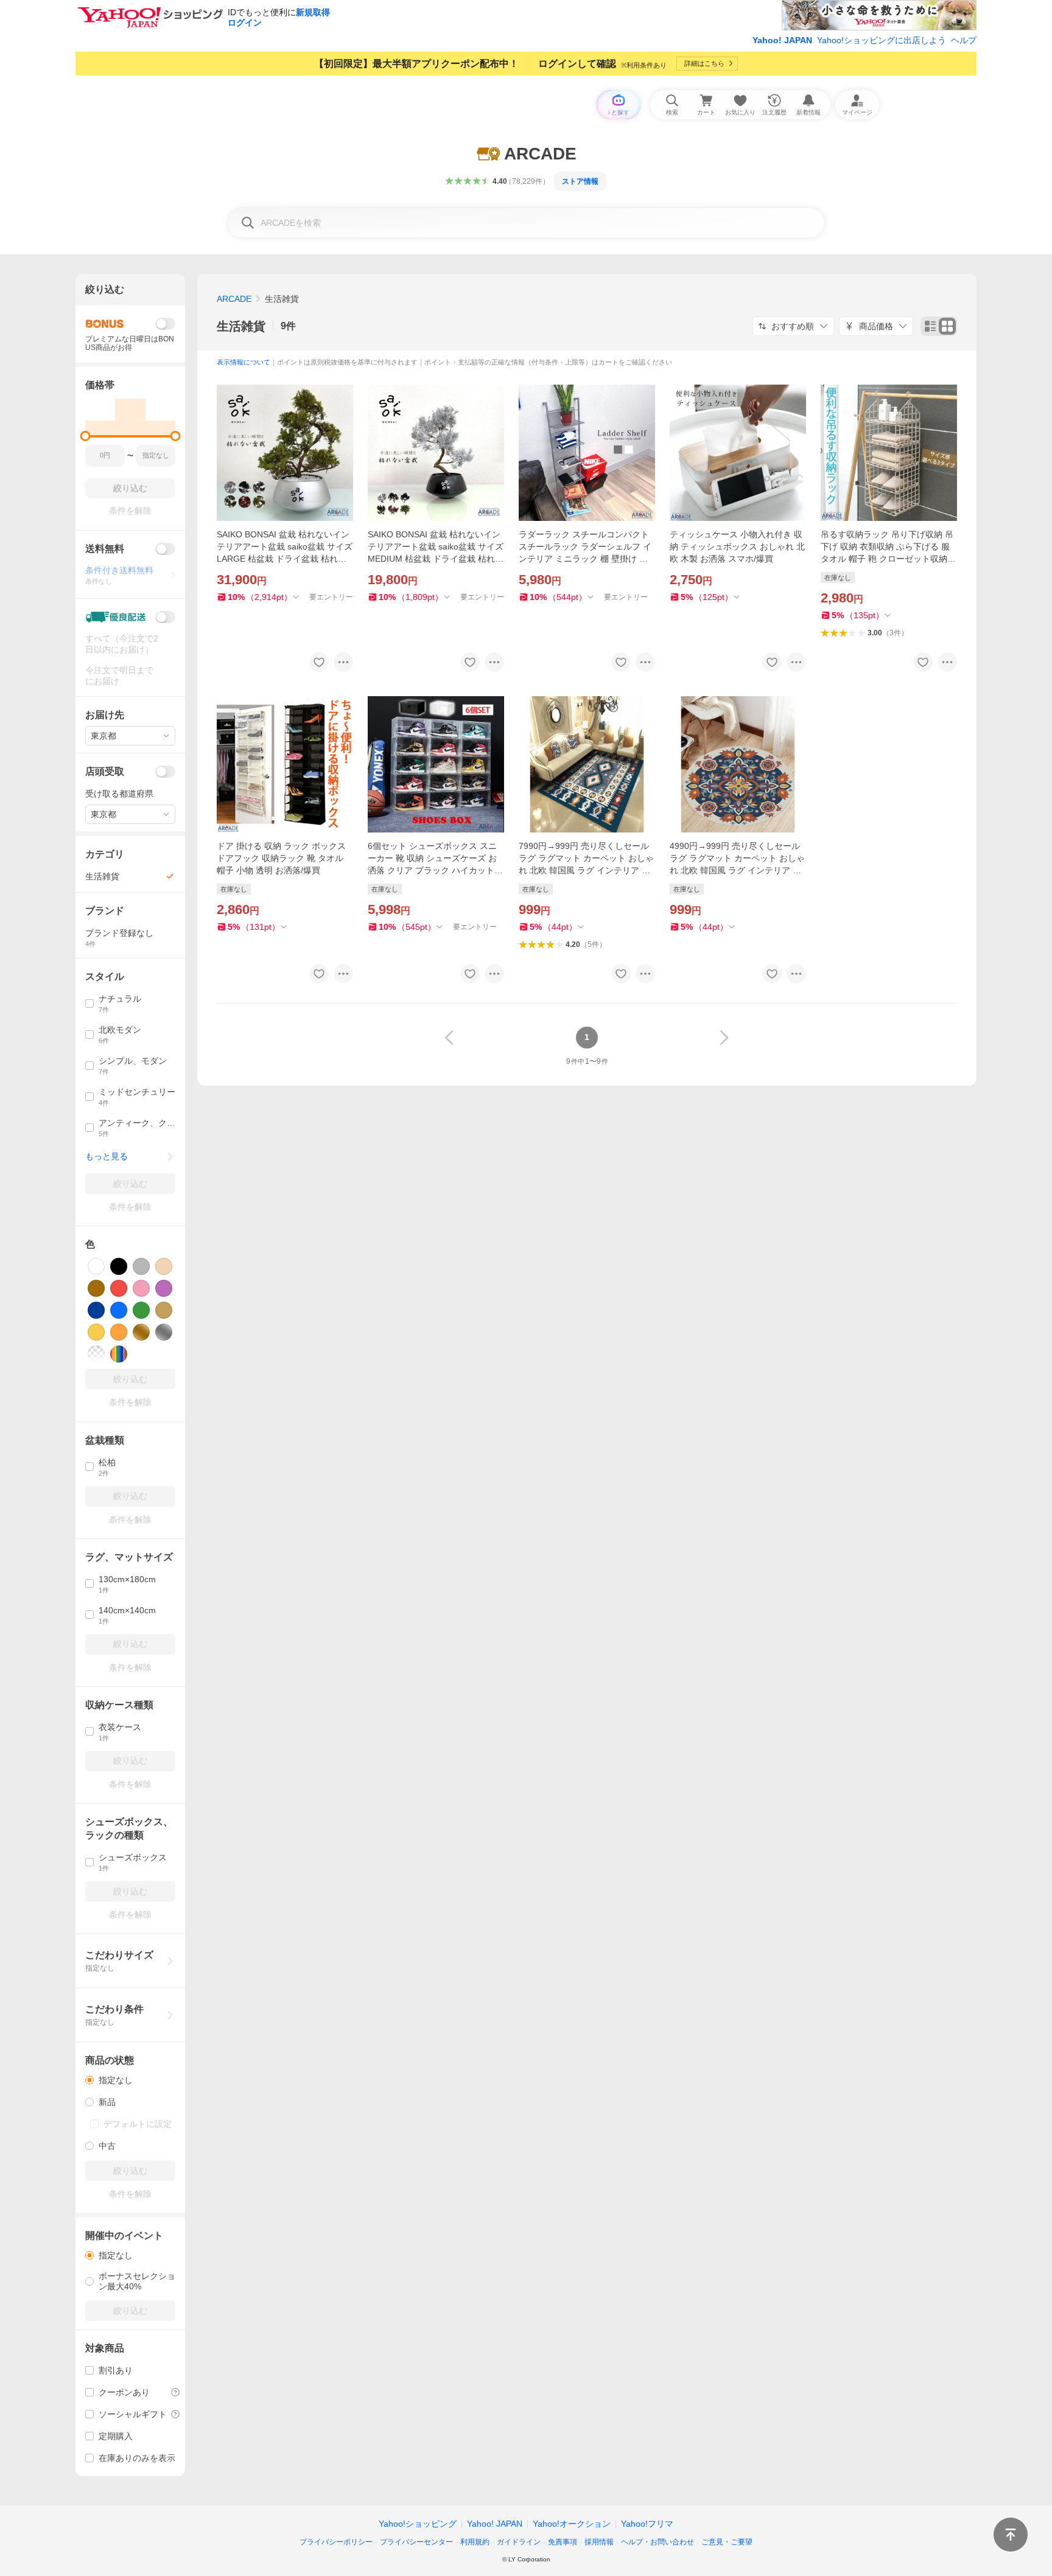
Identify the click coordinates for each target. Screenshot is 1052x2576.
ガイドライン (519, 2542)
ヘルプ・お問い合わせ (657, 2542)
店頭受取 (105, 771)
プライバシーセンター (416, 2542)
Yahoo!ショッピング (418, 2524)
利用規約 (475, 2542)
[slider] (86, 436)
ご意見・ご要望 (727, 2542)
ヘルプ (964, 40)
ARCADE (234, 299)
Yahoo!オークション (572, 2524)
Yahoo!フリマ (647, 2524)
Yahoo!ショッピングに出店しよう (882, 40)
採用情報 (599, 2542)
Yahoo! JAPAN (782, 40)
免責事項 (563, 2542)
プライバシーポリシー (336, 2542)
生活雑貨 (241, 326)
